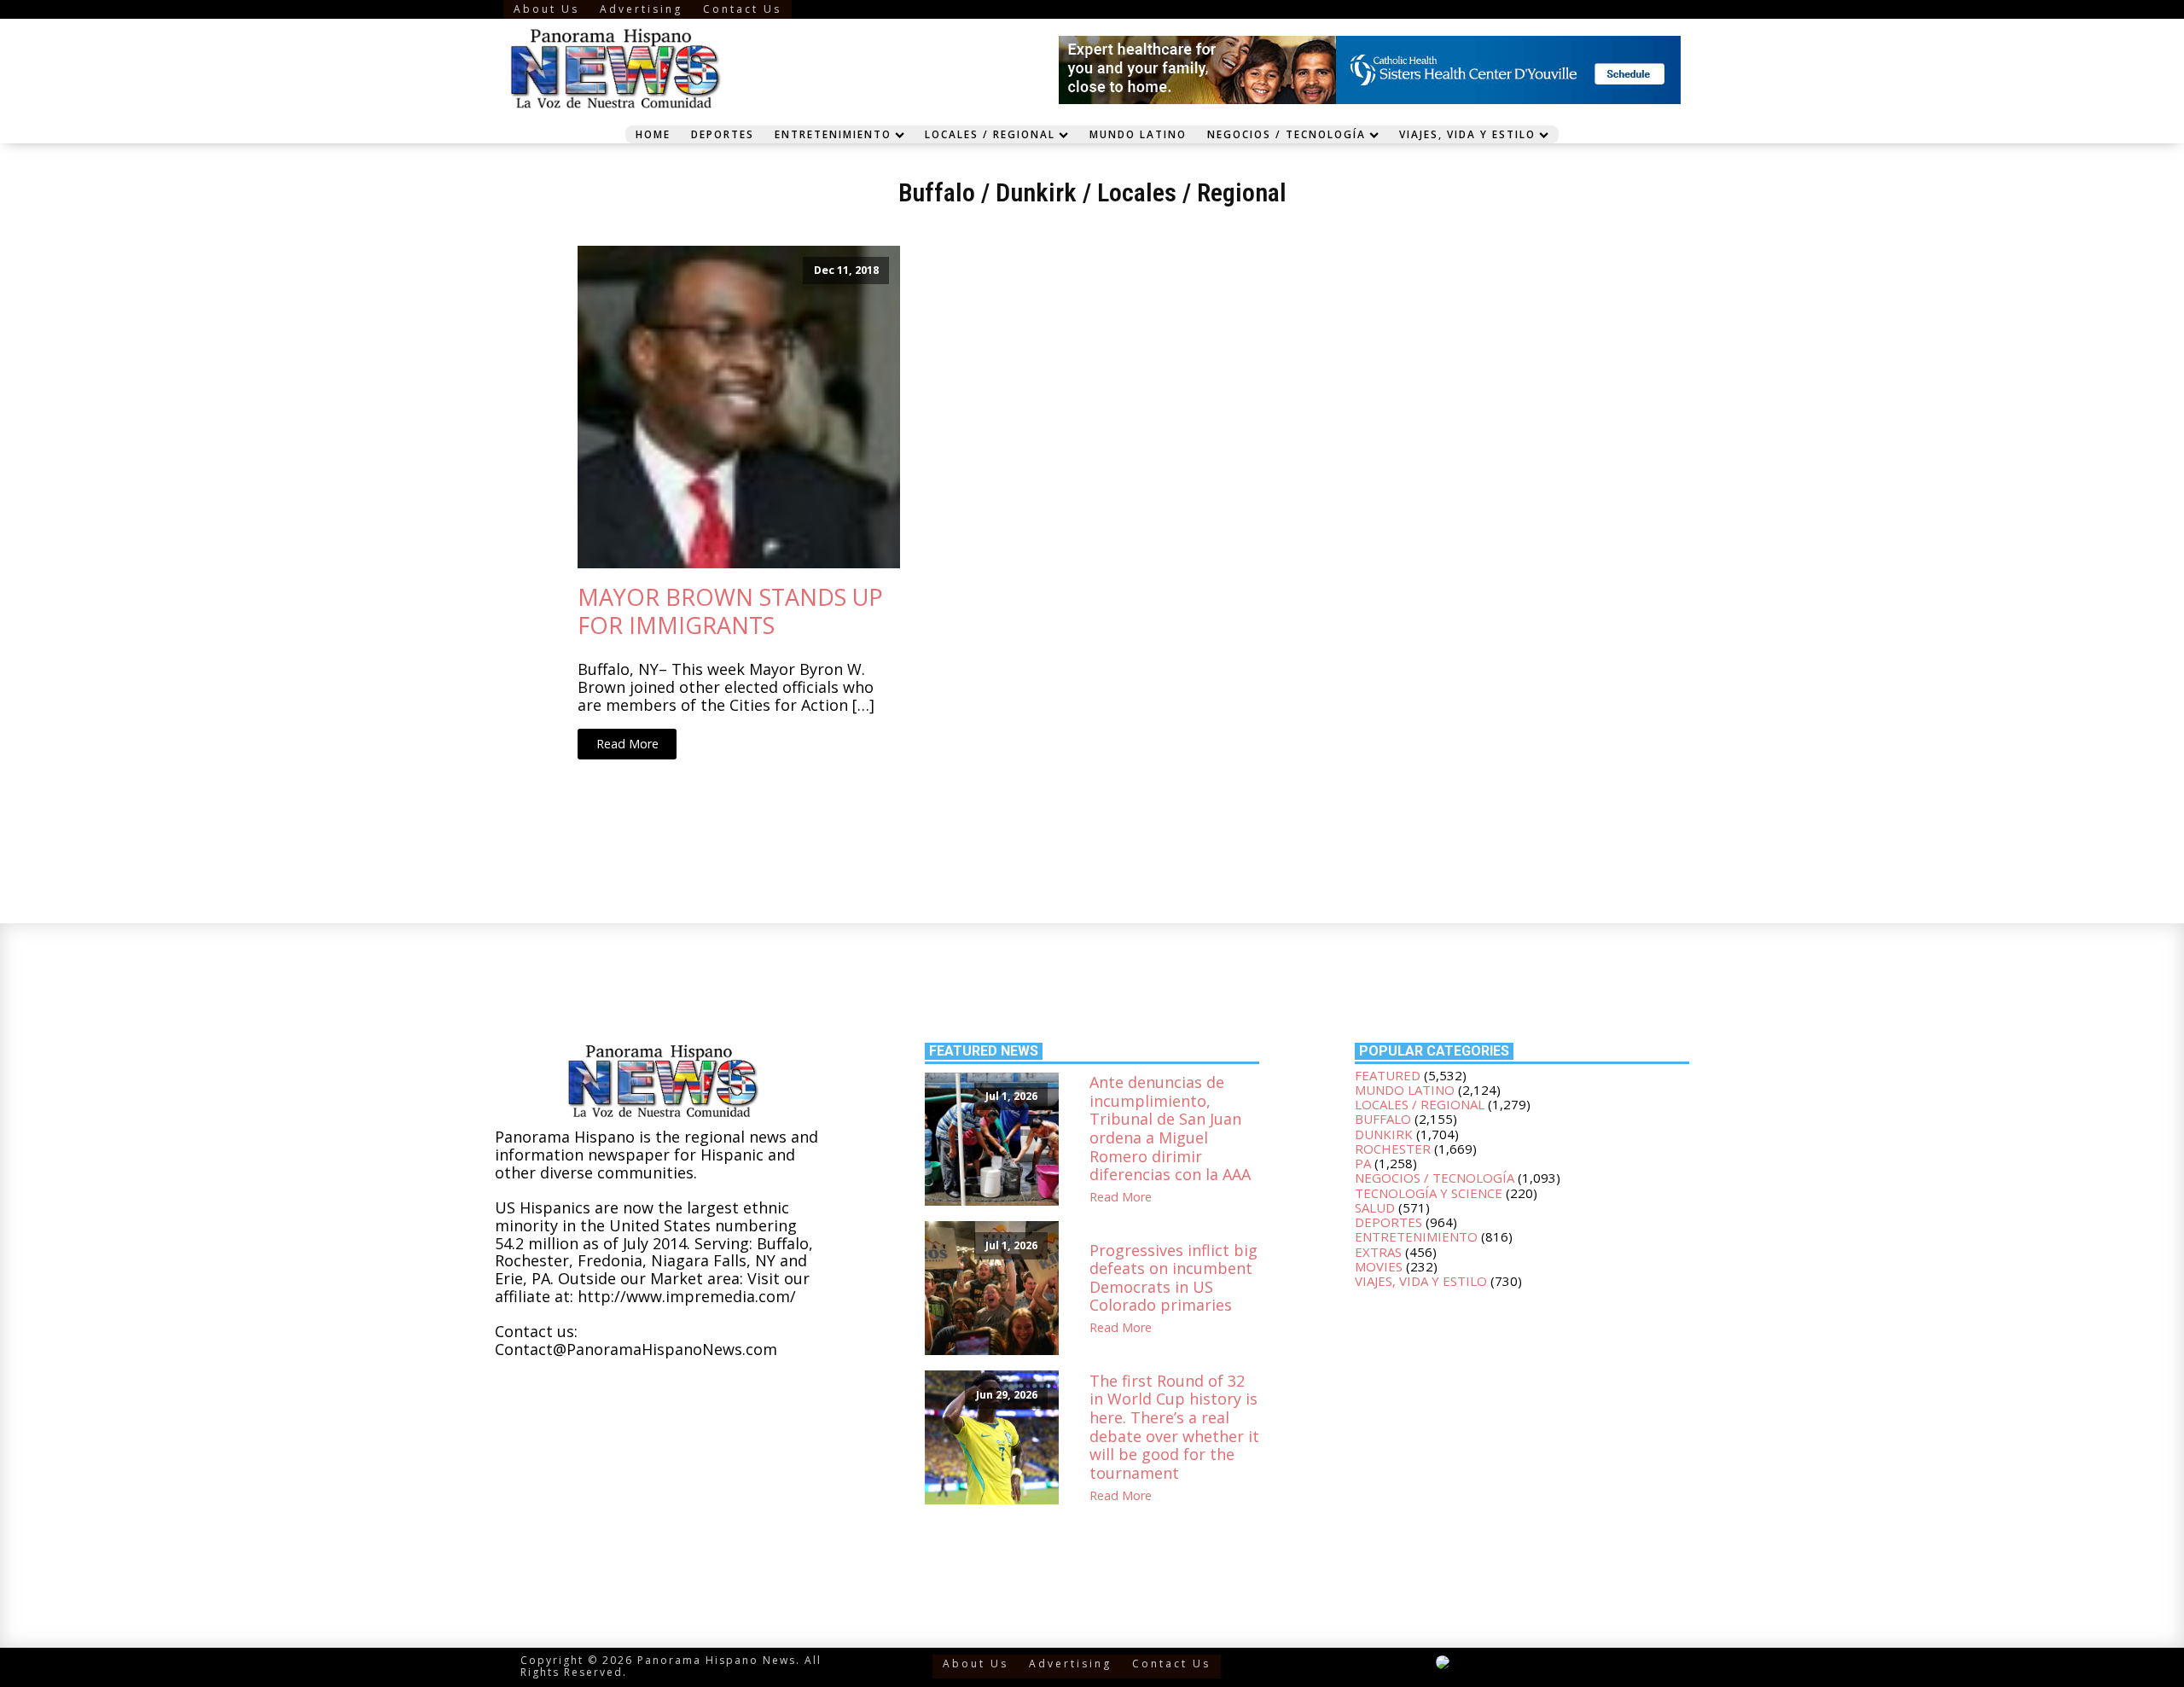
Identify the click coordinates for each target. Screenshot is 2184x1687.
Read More (627, 744)
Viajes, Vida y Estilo (1467, 134)
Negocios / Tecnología (1287, 134)
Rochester (1393, 1149)
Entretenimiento (833, 134)
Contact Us (742, 9)
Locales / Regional (990, 134)
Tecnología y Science (1429, 1193)
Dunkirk (1036, 192)
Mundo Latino (1138, 134)
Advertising (641, 9)
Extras (1378, 1252)
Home (653, 134)
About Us (546, 9)
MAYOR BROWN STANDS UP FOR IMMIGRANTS (730, 611)
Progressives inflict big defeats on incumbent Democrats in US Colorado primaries (1173, 1278)
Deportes (723, 134)
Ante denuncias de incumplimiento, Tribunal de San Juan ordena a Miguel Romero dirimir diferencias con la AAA (1170, 1129)
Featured (1388, 1075)
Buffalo (937, 192)
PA (1363, 1163)
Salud (1375, 1207)
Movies (1379, 1266)
